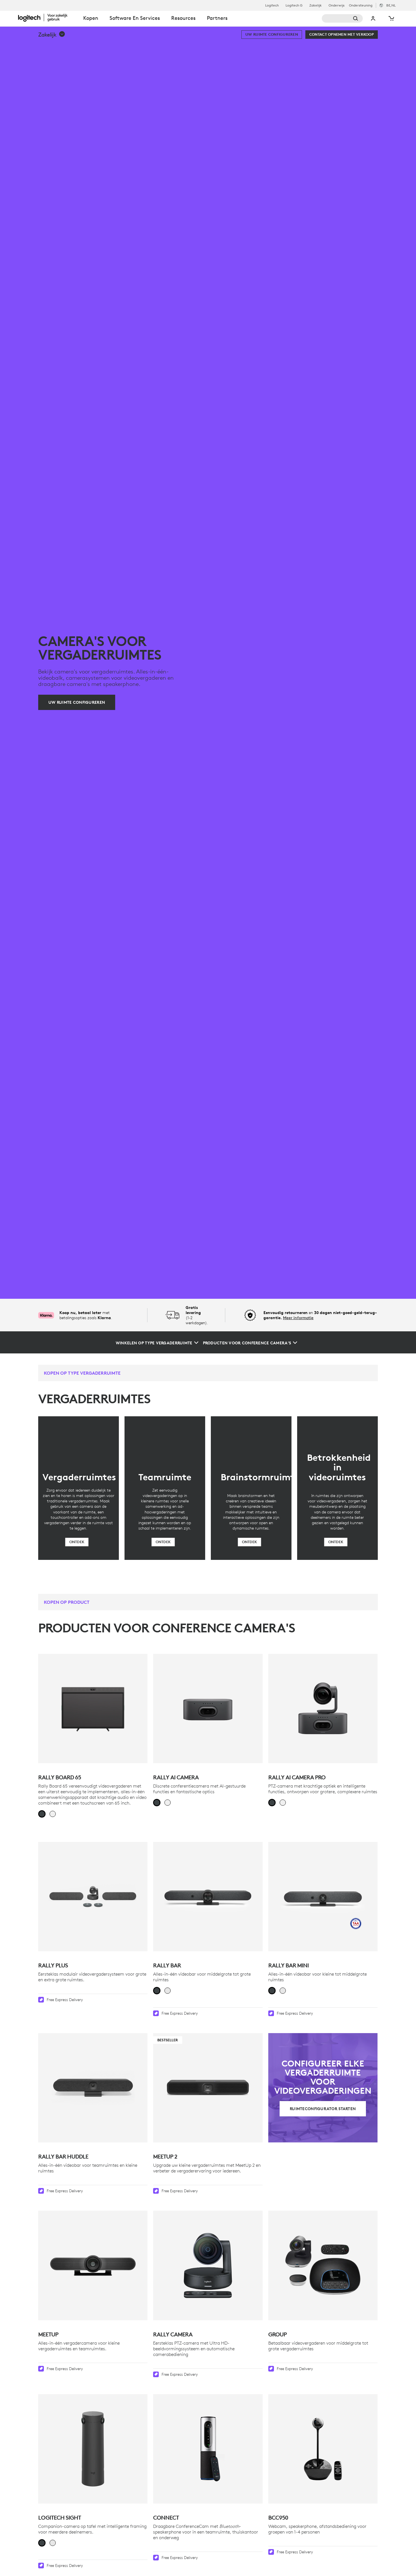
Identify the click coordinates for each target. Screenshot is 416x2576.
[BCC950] (323, 2449)
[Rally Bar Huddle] (93, 2088)
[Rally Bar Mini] (323, 1897)
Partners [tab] (217, 18)
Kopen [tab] (91, 18)
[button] (52, 35)
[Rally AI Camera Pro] (323, 1709)
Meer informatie (298, 1318)
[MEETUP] (93, 2265)
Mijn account (373, 18)
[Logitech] (48, 18)
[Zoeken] (342, 18)
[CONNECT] (208, 2449)
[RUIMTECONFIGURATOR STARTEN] (323, 2088)
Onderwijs (336, 5)
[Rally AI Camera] (208, 1709)
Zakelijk (316, 5)
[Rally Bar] (208, 1897)
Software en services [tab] (135, 18)
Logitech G (294, 5)
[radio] (42, 1814)
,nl (391, 5)
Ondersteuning (361, 5)
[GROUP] (323, 2265)
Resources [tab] (183, 18)
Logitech (272, 5)
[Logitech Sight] (93, 2449)
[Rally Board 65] (93, 1709)
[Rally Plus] (93, 1897)
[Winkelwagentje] (391, 18)
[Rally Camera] (208, 2265)
